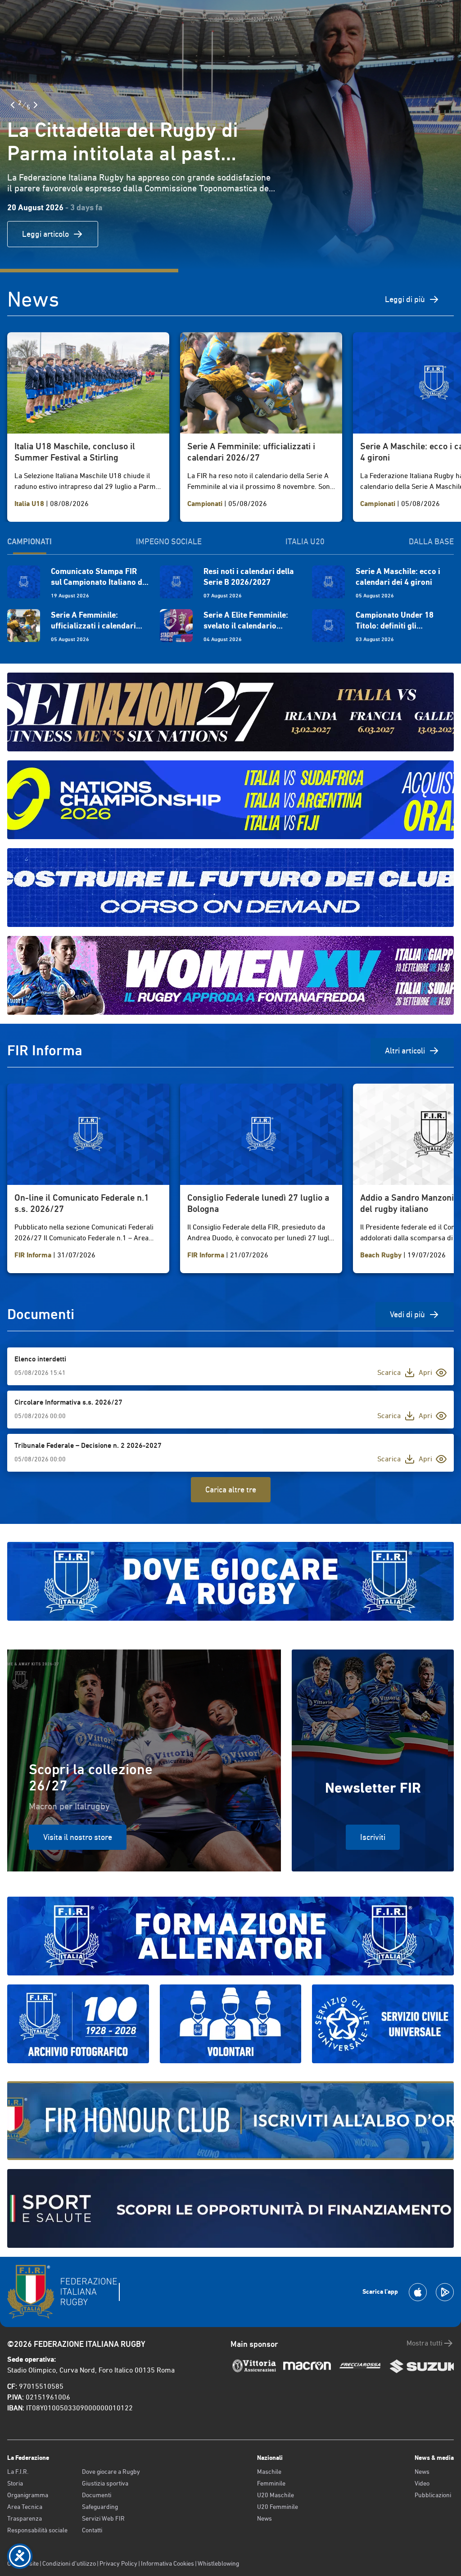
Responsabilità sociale (37, 2530)
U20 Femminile (278, 2507)
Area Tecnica (25, 2507)
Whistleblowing (218, 2563)
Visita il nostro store (78, 1837)
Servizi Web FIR (103, 2518)
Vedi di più (407, 1314)
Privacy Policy (118, 2563)
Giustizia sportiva (105, 2483)
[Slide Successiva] (36, 105)
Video (422, 2483)
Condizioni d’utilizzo (69, 2563)
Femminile (271, 2483)
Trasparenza (25, 2518)
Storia (15, 2483)
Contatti (92, 2530)
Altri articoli (405, 1051)
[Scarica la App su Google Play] (445, 2292)
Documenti (97, 2495)
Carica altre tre (231, 1489)
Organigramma (28, 2495)
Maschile (269, 2472)
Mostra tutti (425, 2343)
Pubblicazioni (433, 2495)
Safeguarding (100, 2507)
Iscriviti (373, 1837)
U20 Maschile (276, 2495)
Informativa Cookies (167, 2563)
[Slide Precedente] (13, 105)
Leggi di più (405, 299)
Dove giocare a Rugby (111, 2472)
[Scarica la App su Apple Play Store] (418, 2292)
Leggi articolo (45, 234)
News (264, 2518)
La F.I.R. (18, 2472)
